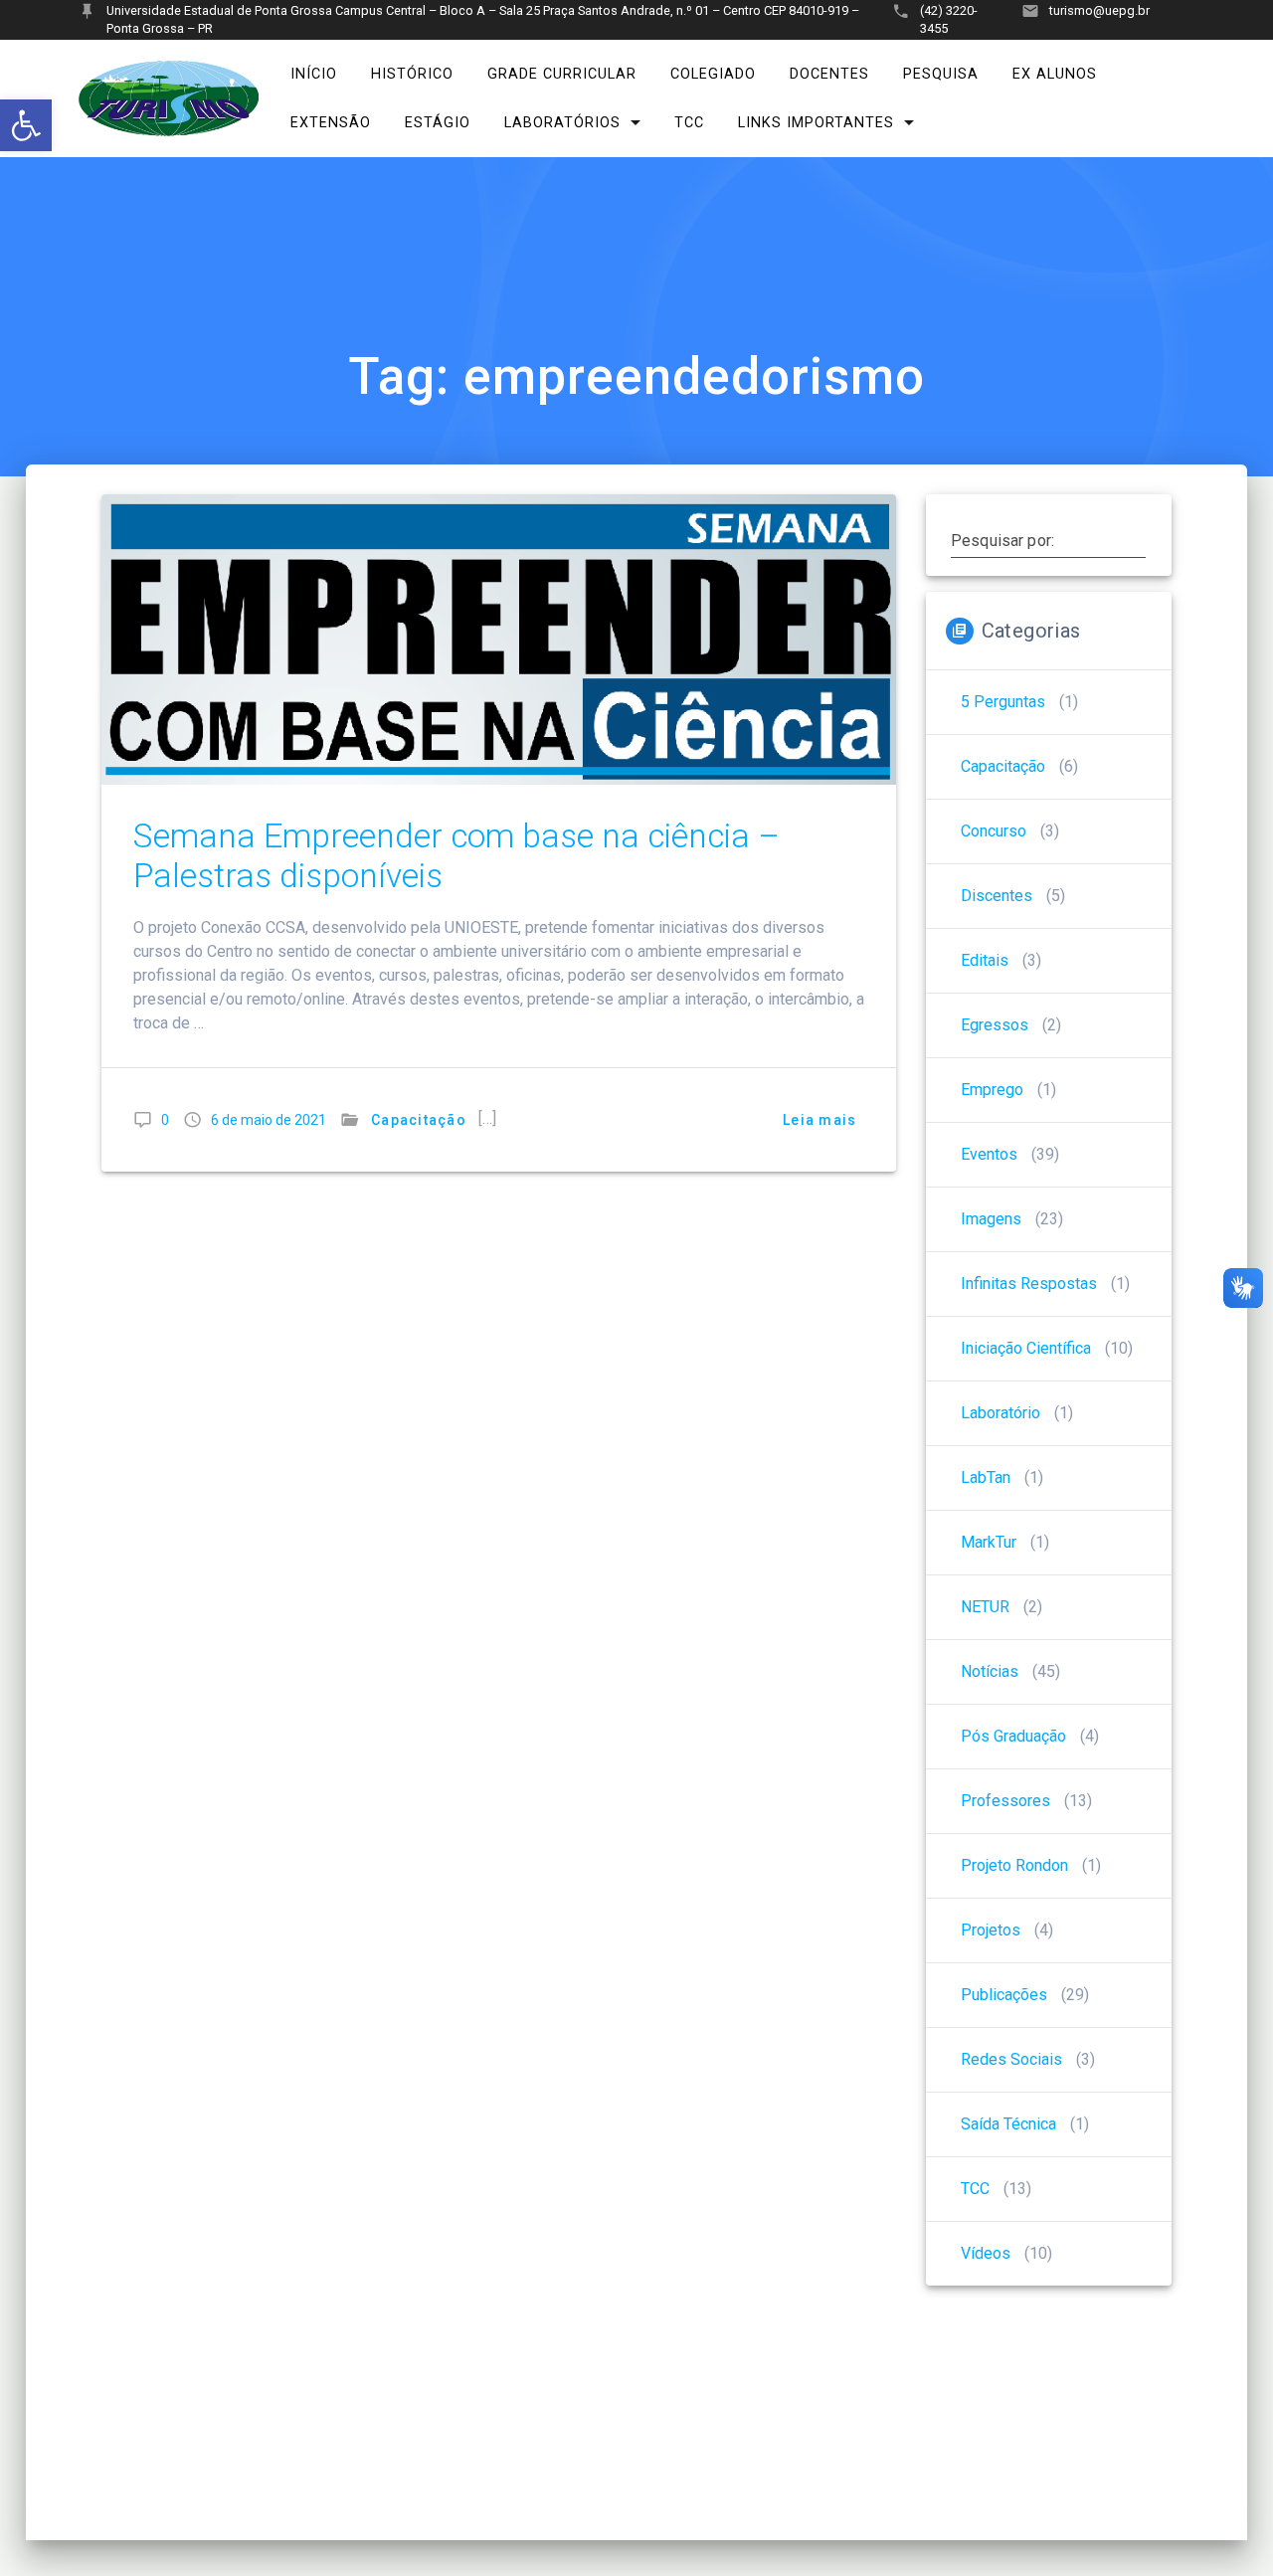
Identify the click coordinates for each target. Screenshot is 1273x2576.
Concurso (994, 831)
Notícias (990, 1671)
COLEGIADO (713, 74)
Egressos (995, 1025)
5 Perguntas (1003, 702)
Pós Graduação (1013, 1736)
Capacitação (419, 1120)
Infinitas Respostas (1029, 1284)
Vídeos (986, 2253)
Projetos (991, 1930)
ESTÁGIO (438, 123)
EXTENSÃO (331, 123)
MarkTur (989, 1542)
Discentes (997, 896)
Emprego (992, 1090)
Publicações (1004, 1995)
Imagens (991, 1219)
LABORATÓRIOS (562, 123)
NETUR (985, 1607)
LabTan (986, 1477)
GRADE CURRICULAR (562, 74)
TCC (689, 123)
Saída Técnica (1008, 2124)
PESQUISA (941, 74)
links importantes (816, 123)
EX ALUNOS (1055, 74)
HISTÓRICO (412, 74)
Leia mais (819, 1120)
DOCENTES (829, 74)
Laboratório (1000, 1413)
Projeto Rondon (1014, 1865)
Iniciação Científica (1026, 1348)
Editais (985, 960)
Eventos (989, 1154)
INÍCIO (314, 74)
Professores (1005, 1801)
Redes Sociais (1011, 2059)
